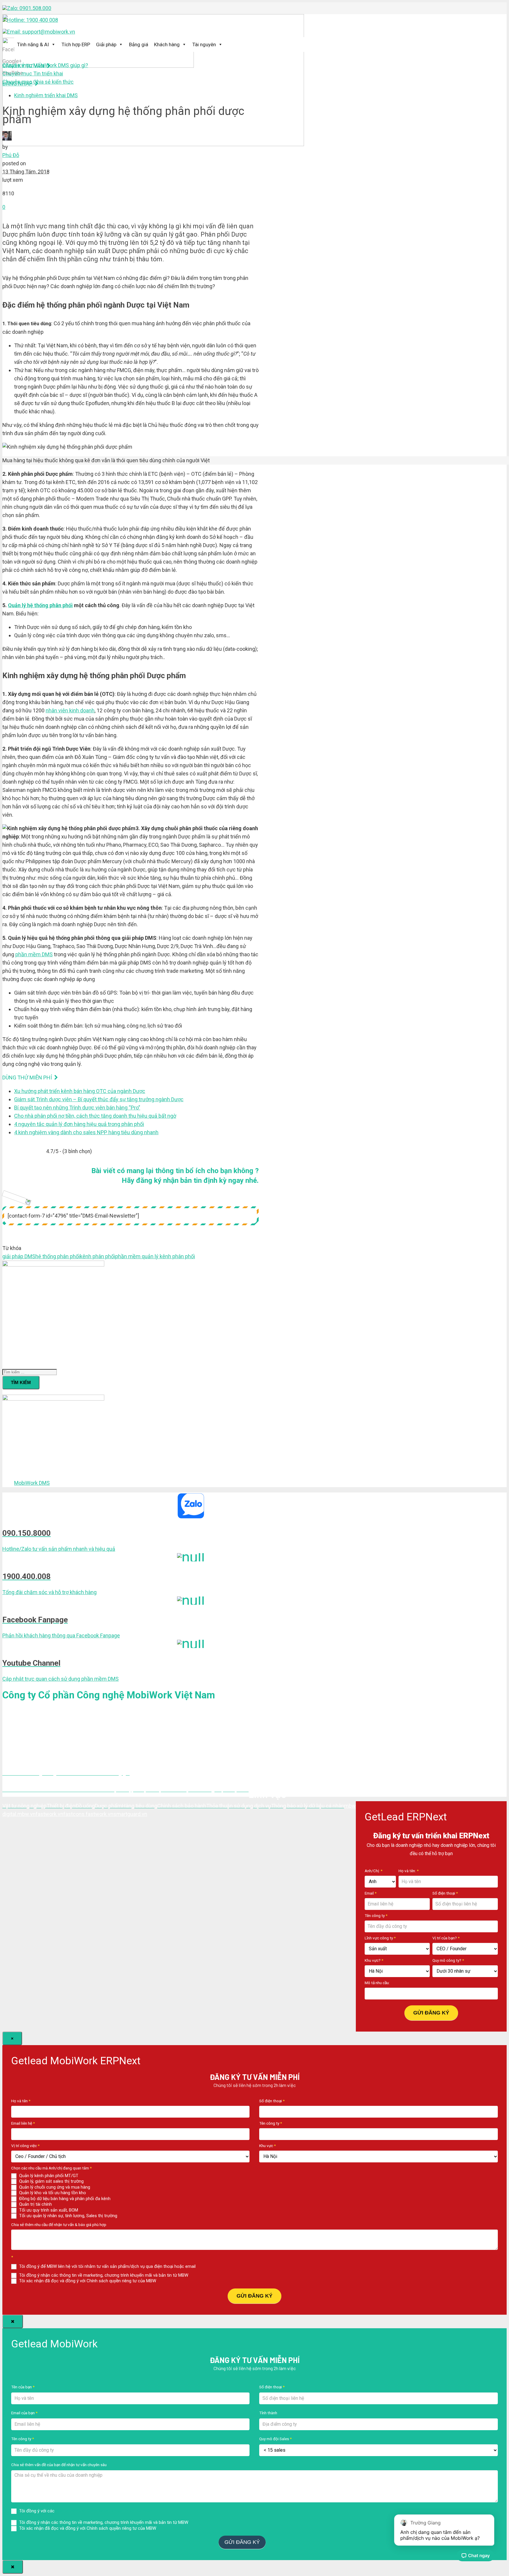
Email (371, 1893)
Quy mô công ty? (448, 1960)
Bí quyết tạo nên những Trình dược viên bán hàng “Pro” (77, 1108)
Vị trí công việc (25, 2146)
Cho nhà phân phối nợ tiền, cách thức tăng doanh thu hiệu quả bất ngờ (95, 1116)
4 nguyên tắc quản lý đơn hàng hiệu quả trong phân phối (79, 1124)
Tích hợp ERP (76, 44)
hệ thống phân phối (58, 1256)
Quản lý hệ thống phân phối (40, 605)
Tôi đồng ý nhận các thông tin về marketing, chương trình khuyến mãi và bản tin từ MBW (103, 2275)
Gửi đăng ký (431, 2013)
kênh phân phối (97, 1256)
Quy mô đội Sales (275, 2439)
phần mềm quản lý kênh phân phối (155, 1256)
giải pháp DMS (19, 1256)
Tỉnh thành (268, 2413)
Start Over (279, 2541)
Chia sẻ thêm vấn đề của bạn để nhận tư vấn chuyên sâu (59, 2465)
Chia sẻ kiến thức (38, 82)
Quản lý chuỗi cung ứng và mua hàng (54, 2187)
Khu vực (267, 2146)
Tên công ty (376, 1916)
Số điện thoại (445, 1893)
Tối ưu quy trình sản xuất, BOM (48, 2210)
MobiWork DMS (32, 1483)
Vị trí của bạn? (446, 1938)
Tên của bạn (23, 2387)
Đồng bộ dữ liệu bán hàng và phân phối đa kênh (64, 2199)
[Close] (13, 2321)
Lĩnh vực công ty (380, 1938)
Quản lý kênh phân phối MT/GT (48, 2176)
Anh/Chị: (374, 1871)
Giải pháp (106, 44)
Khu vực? (374, 1960)
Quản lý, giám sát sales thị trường (51, 2181)
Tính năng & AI (33, 44)
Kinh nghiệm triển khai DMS (46, 95)
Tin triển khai (33, 74)
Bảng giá (139, 44)
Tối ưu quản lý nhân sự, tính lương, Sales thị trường (68, 2216)
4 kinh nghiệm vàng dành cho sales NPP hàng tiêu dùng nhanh (86, 1132)
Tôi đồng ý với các (85, 2511)
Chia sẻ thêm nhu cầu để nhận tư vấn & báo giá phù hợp (59, 2225)
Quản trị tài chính (35, 2204)
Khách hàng (167, 44)
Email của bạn (24, 2413)
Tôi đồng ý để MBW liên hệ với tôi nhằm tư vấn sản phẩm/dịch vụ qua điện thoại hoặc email (107, 2266)
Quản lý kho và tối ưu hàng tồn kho (52, 2193)
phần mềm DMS (34, 954)
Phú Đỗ (11, 155)
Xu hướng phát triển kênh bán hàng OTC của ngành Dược (80, 1091)
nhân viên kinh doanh (70, 710)
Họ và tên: (409, 1871)
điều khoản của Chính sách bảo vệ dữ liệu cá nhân (104, 2511)
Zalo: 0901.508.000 (29, 8)
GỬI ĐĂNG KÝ (254, 2296)
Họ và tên (21, 2101)
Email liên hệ (23, 2123)
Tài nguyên (204, 44)
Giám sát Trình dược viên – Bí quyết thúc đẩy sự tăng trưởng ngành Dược (99, 1099)
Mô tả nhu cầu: (377, 1983)
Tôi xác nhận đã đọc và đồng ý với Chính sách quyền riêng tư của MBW (87, 2281)
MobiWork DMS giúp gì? (45, 65)
